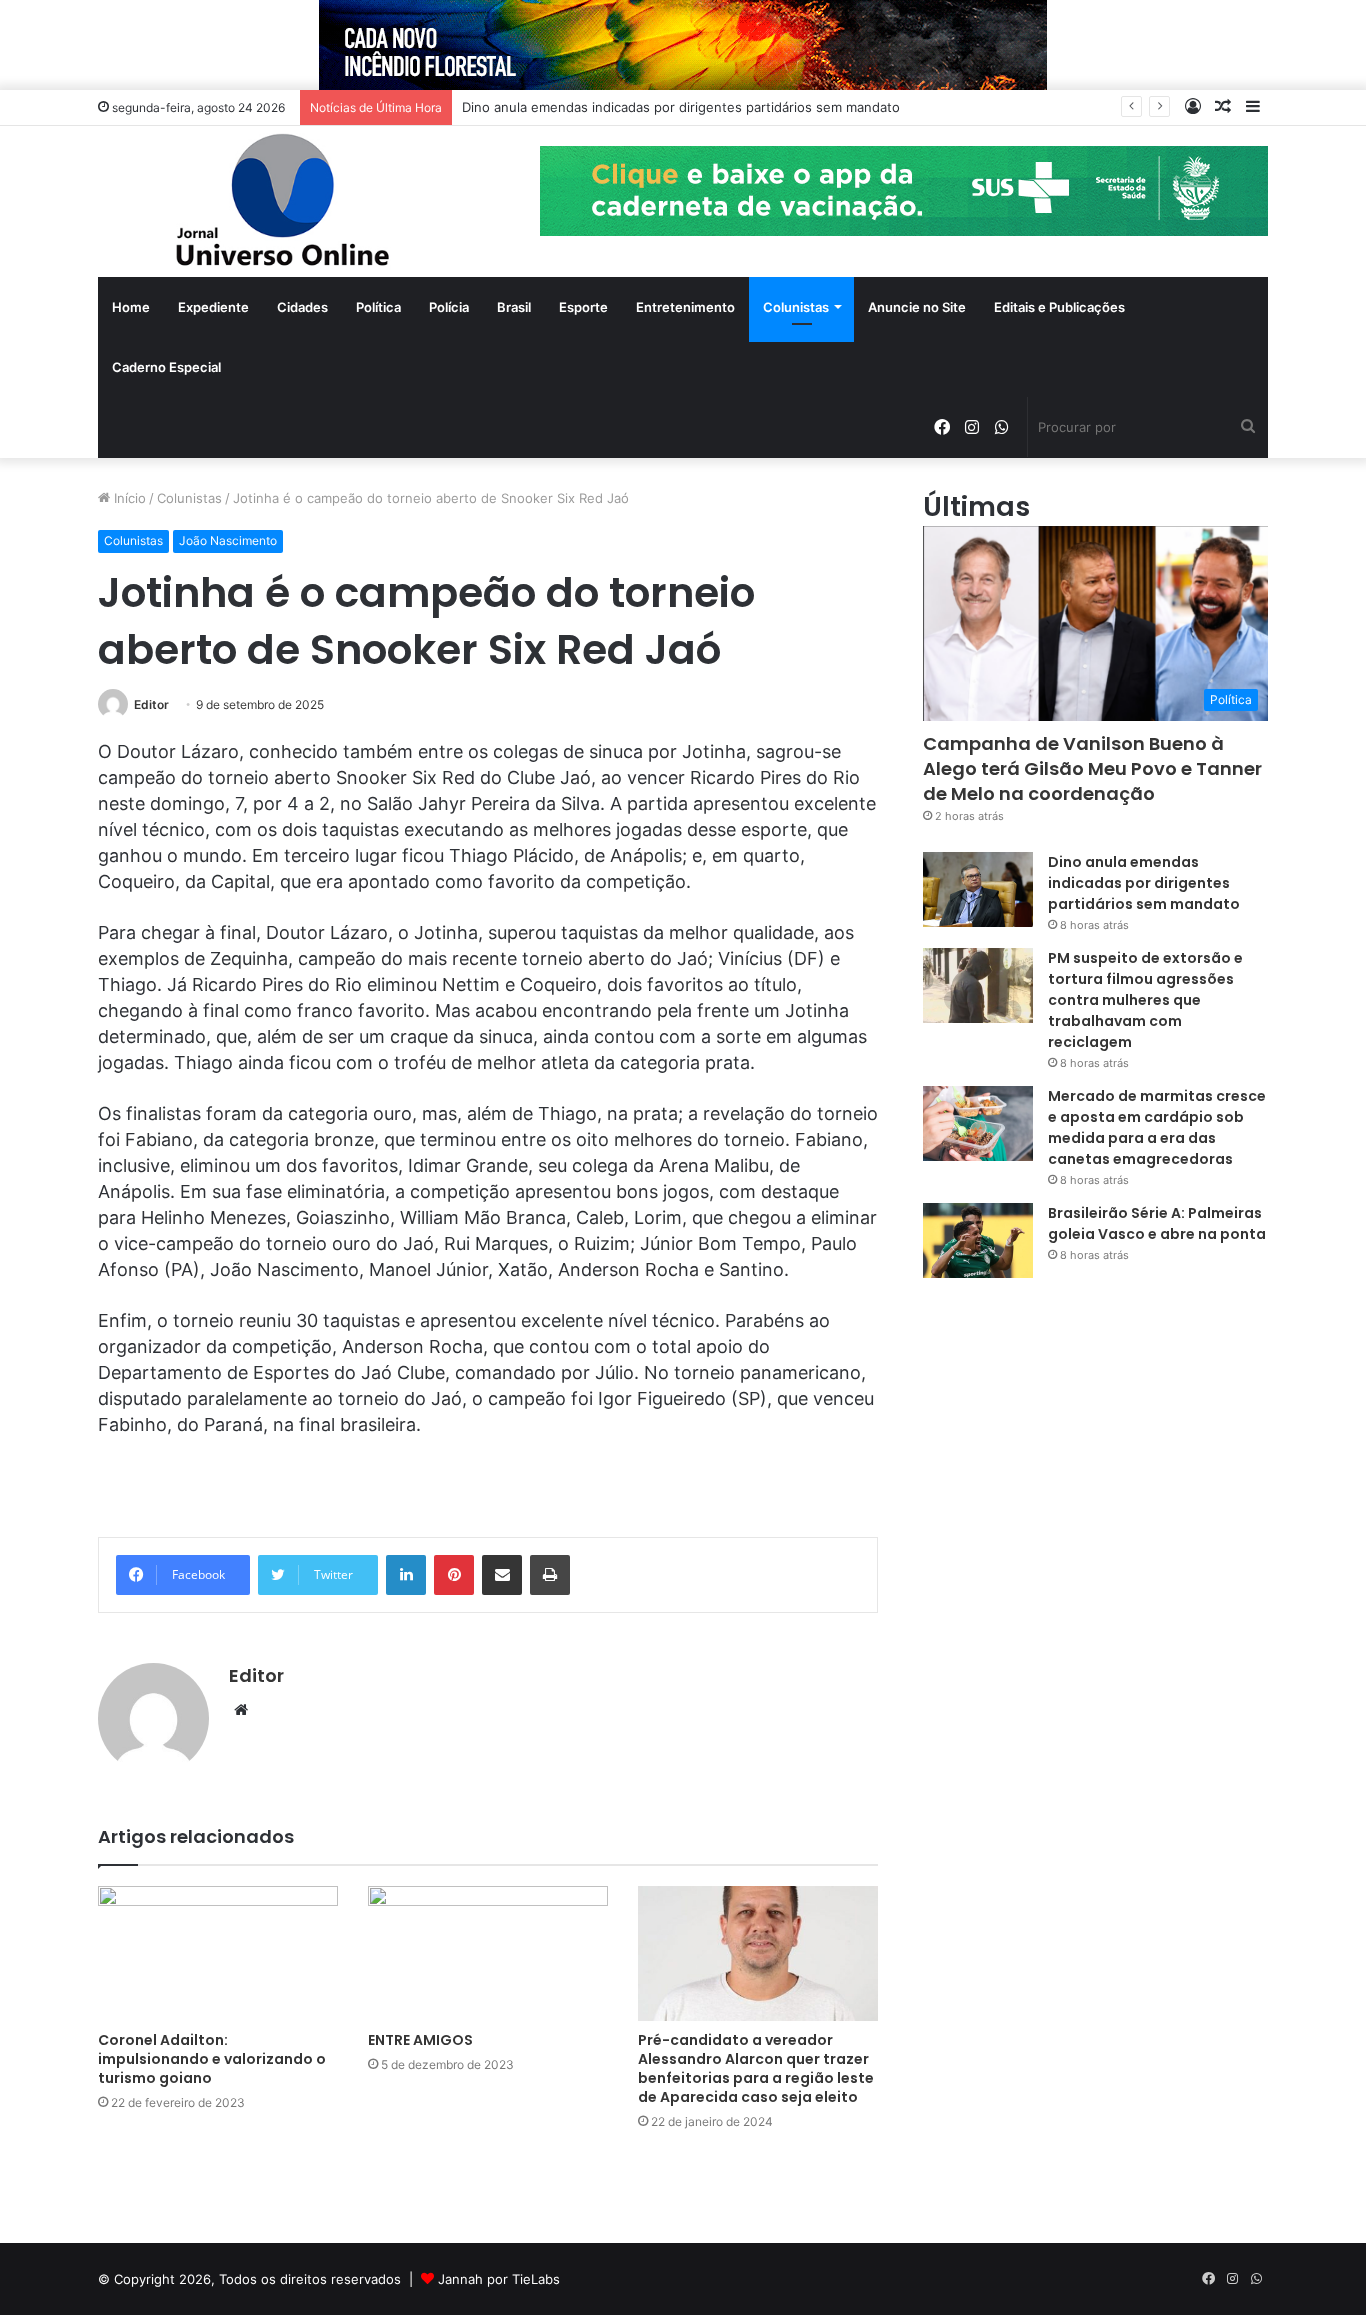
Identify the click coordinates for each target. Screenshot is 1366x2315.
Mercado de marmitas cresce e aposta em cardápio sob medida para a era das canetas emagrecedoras (1157, 1127)
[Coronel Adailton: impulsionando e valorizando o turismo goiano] (218, 1953)
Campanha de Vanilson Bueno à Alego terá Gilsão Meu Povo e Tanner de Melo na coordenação (1092, 768)
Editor (151, 704)
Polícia (449, 307)
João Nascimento (228, 540)
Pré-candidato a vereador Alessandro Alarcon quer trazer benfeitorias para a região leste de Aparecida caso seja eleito (756, 2068)
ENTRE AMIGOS (420, 2040)
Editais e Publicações (1059, 307)
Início (128, 498)
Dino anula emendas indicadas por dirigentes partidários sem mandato (1144, 883)
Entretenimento (685, 307)
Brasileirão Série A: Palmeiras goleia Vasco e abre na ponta (1157, 1223)
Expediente (213, 307)
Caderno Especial (166, 367)
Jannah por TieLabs (499, 2279)
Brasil (514, 307)
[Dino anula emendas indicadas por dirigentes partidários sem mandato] (978, 889)
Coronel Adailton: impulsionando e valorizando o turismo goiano (212, 2059)
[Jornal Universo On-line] (283, 201)
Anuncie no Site (917, 307)
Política (378, 307)
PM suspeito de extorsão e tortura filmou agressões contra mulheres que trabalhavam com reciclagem (1145, 1000)
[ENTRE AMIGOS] (488, 1953)
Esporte (583, 307)
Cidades (302, 307)
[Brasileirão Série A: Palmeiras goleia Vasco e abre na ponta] (978, 1240)
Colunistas (796, 307)
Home (131, 307)
